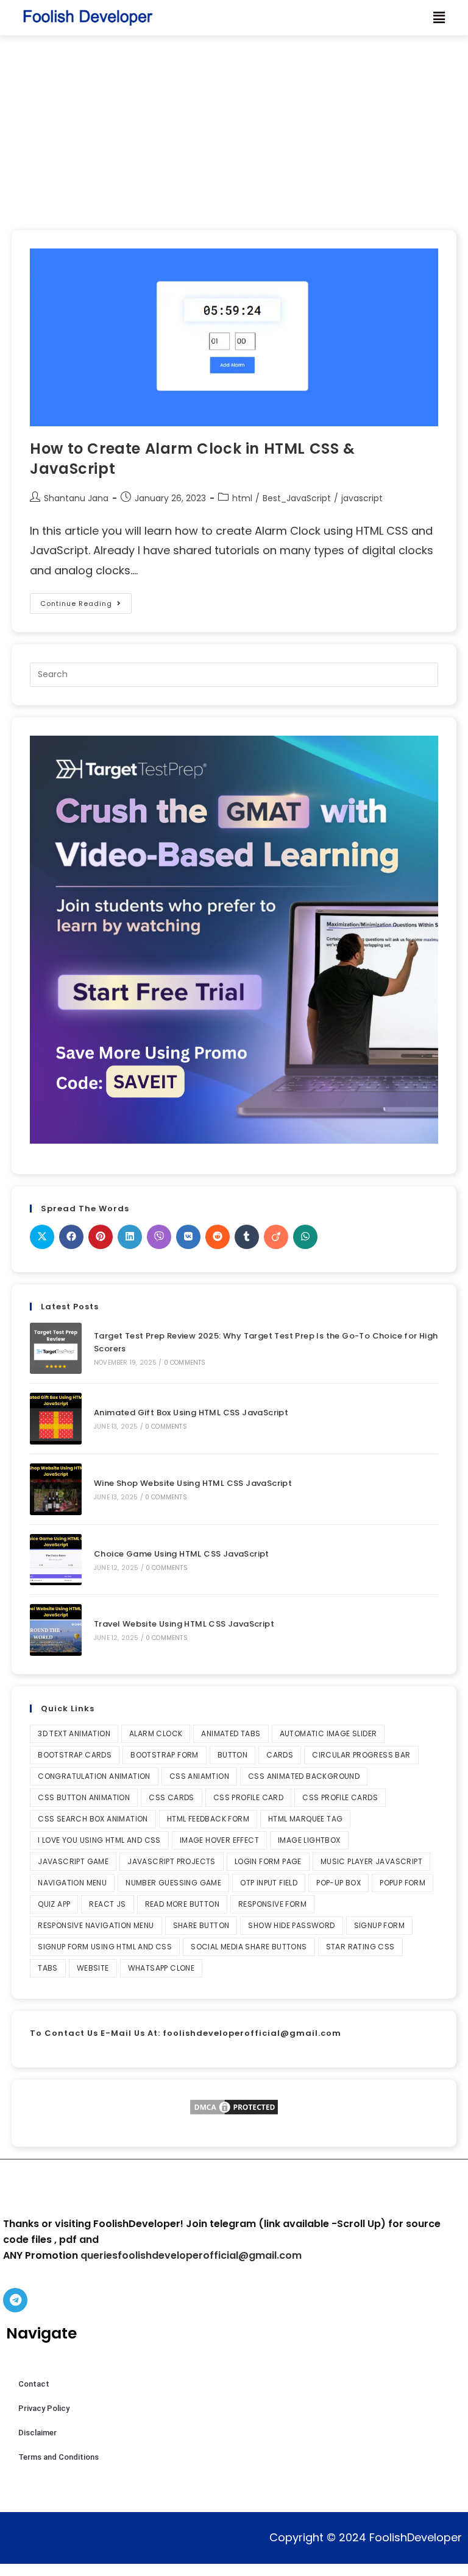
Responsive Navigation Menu (96, 1925)
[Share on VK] (188, 1237)
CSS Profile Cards (340, 1797)
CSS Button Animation (84, 1797)
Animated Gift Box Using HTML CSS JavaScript (191, 1413)
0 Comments (185, 1363)
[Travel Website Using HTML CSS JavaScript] (56, 1630)
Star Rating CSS (360, 1947)
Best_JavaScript (297, 498)
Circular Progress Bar (361, 1755)
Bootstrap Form (165, 1755)
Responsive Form (272, 1904)
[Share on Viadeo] (276, 1237)
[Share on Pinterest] (101, 1237)
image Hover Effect (219, 1840)
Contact (34, 2384)
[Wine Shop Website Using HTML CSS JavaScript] (56, 1489)
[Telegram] (15, 2300)
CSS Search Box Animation (93, 1819)
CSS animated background (304, 1776)
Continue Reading (86, 601)
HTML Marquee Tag (305, 1819)
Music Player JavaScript (371, 1861)
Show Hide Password (291, 1925)
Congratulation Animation (94, 1776)
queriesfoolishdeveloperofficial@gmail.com (191, 2255)
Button (232, 1755)
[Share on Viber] (159, 1237)
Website (93, 1968)
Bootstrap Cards (75, 1755)
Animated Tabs (231, 1733)
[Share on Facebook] (71, 1237)
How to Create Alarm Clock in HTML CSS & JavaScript (192, 459)
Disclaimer (37, 2433)
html (242, 498)
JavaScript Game (73, 1861)
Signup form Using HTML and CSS (105, 1947)
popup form (402, 1883)
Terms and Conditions (58, 2457)
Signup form (379, 1925)
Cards (280, 1755)
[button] (439, 18)
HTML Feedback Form (208, 1819)
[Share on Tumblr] (247, 1237)
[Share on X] (42, 1237)
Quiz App (54, 1904)
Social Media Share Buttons (249, 1947)
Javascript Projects (172, 1861)
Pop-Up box (339, 1883)
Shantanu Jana (76, 498)
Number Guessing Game (173, 1883)
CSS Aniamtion (199, 1776)
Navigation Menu (72, 1883)
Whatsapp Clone (161, 1968)
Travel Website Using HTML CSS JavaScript (184, 1624)
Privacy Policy (44, 2408)
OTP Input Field (269, 1883)
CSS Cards (172, 1797)
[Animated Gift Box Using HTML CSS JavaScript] (56, 1419)
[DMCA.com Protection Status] (234, 2107)
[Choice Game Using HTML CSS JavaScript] (56, 1560)
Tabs (48, 1968)
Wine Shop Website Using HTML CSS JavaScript (193, 1483)
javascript (362, 498)
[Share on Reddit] (218, 1237)
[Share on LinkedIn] (130, 1237)
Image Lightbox (309, 1840)
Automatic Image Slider (328, 1733)
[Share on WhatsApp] (305, 1237)
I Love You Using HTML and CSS (99, 1840)
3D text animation (74, 1733)
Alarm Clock (156, 1733)
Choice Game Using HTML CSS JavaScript (182, 1554)
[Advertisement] (234, 127)
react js (107, 1904)
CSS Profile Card (248, 1797)
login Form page (268, 1861)
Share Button (201, 1925)
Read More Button (182, 1904)
